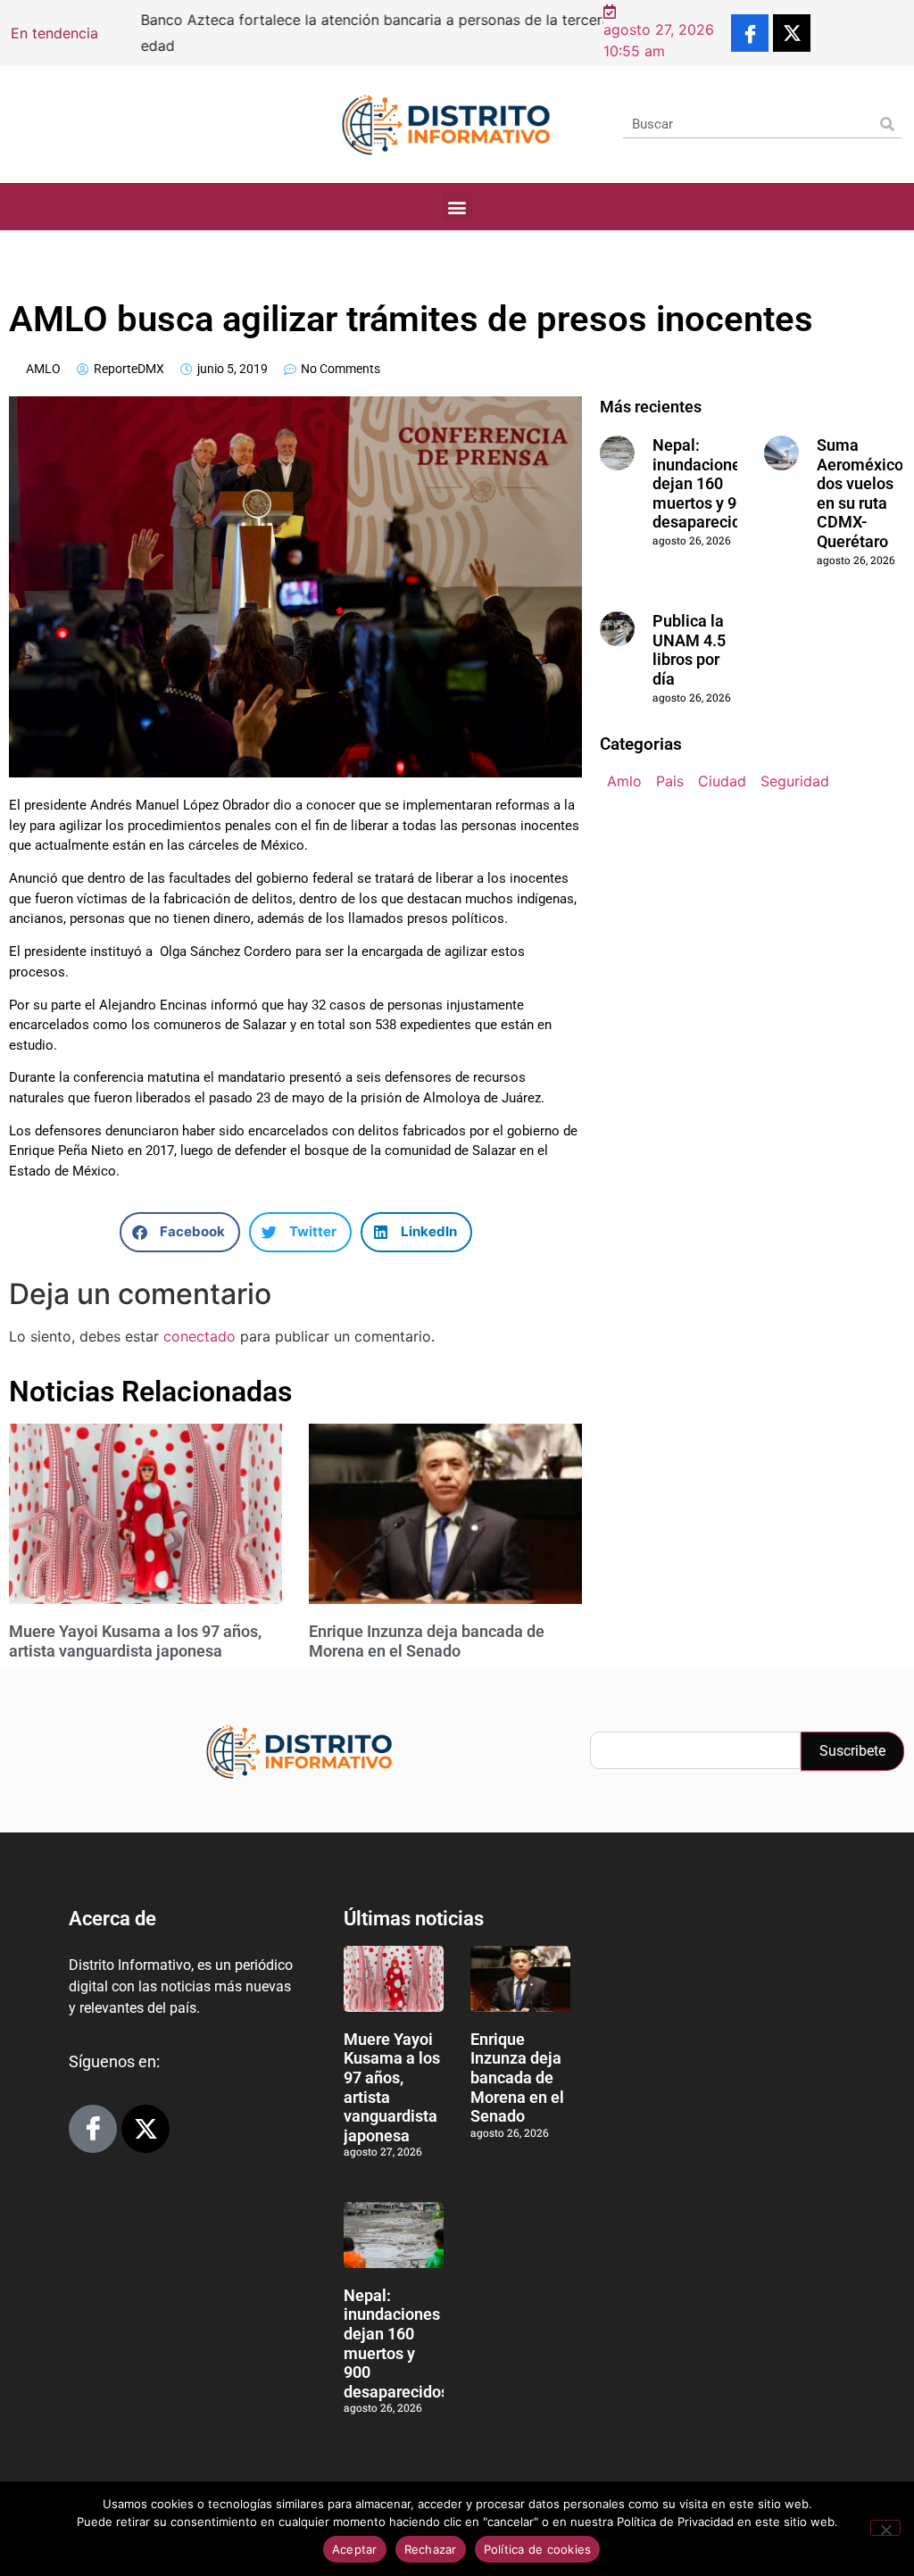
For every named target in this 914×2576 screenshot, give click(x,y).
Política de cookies (538, 2549)
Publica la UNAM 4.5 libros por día (689, 650)
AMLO (43, 369)
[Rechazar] (885, 2528)
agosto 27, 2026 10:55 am (659, 40)
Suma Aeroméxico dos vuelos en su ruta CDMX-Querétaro (860, 493)
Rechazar (431, 2549)
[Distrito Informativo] (446, 125)
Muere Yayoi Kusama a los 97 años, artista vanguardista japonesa (135, 1641)
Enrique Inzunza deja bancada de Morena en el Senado (427, 1641)
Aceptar (355, 2549)
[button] (457, 207)
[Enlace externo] (750, 33)
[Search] (888, 124)
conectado (199, 1336)
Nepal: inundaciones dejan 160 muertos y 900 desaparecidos (705, 483)
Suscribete (852, 1751)
